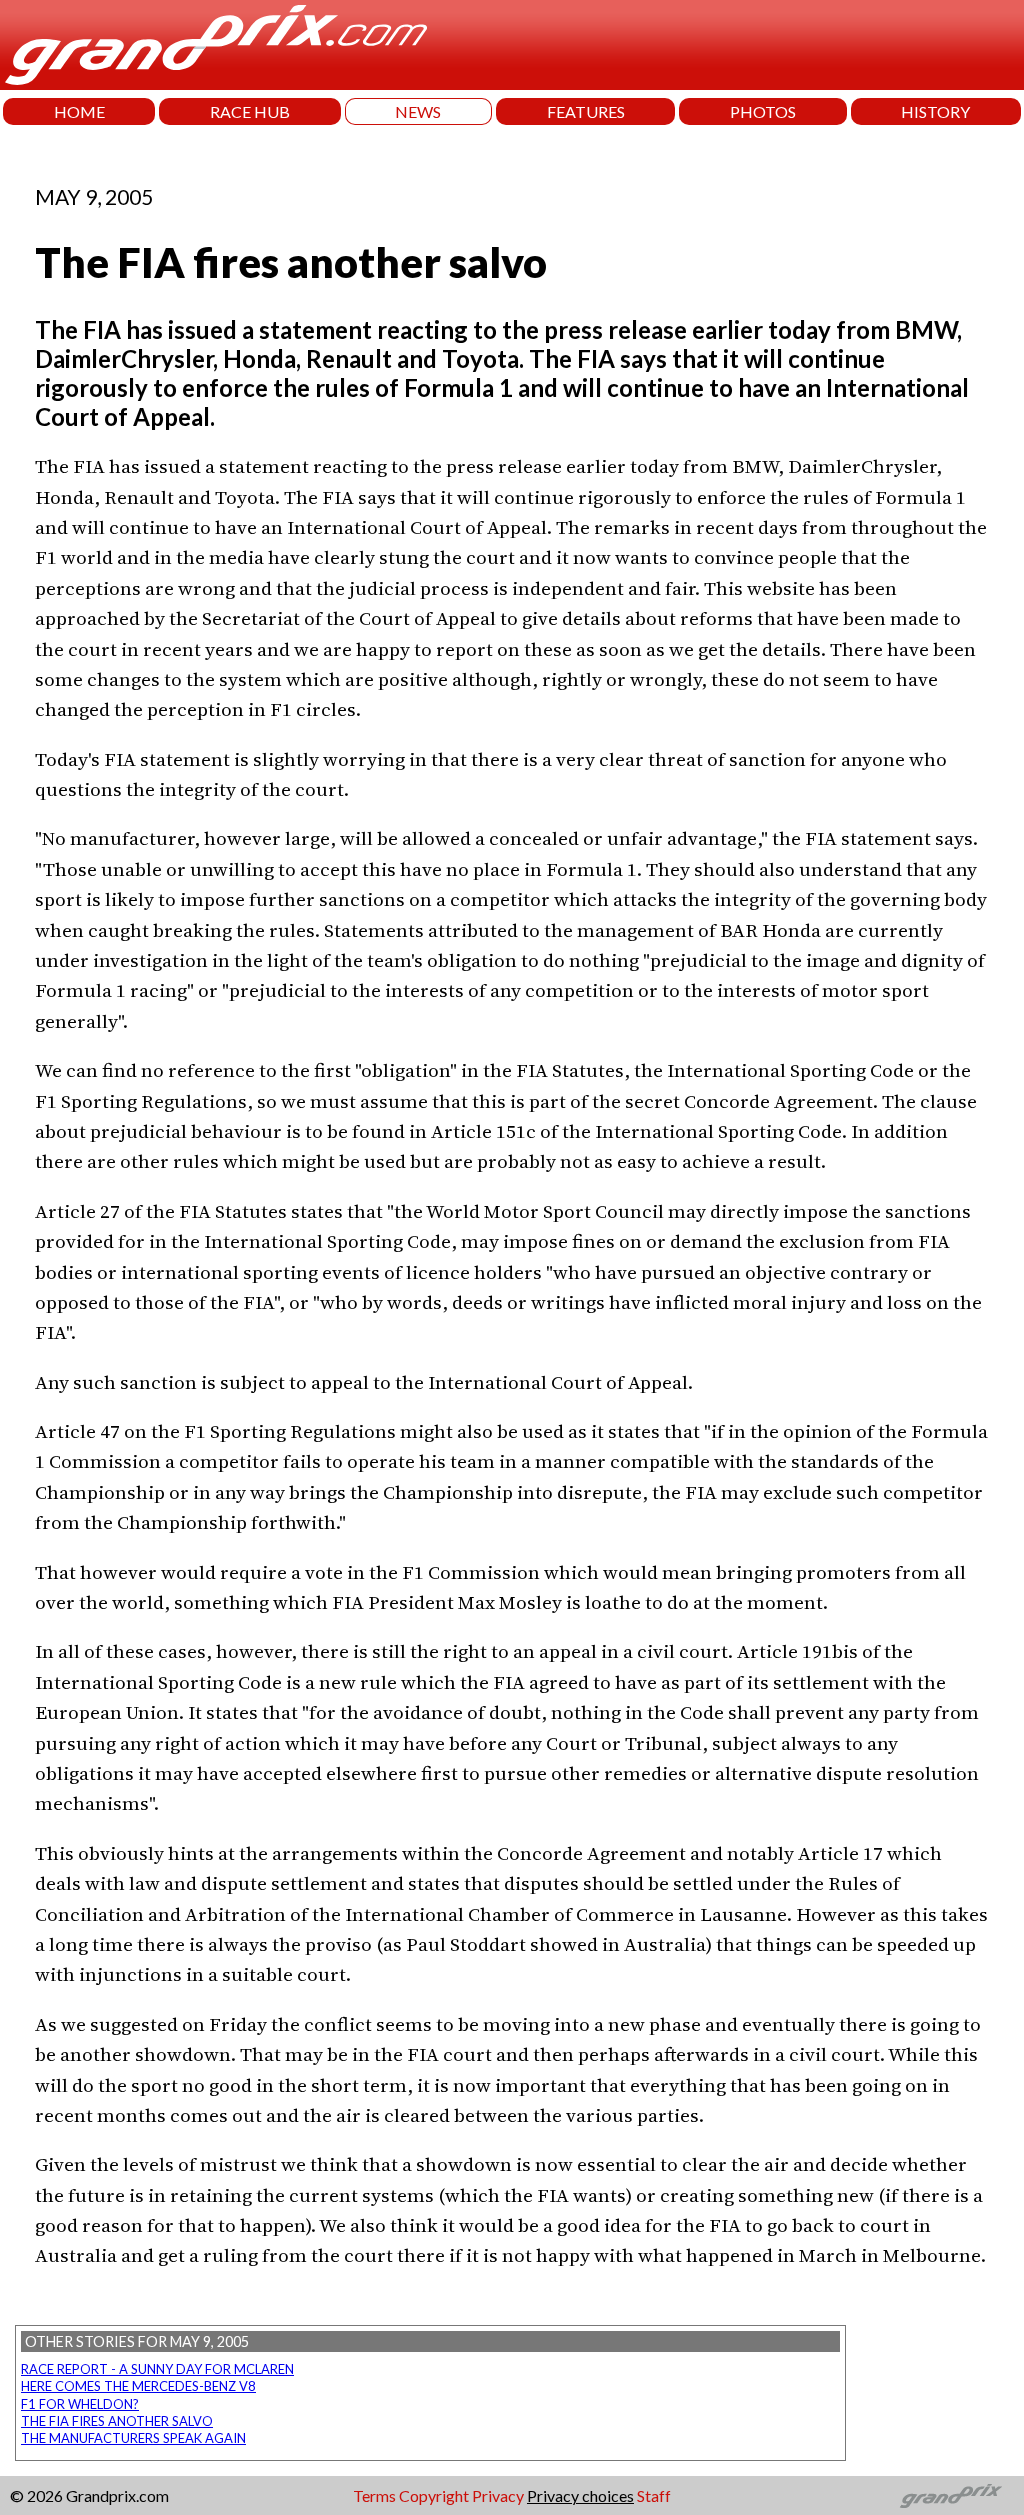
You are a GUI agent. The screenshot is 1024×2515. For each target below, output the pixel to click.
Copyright (434, 2495)
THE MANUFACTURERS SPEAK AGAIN (133, 2438)
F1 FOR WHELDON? (80, 2404)
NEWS (418, 111)
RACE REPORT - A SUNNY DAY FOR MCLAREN (157, 2369)
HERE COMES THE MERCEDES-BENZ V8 (138, 2386)
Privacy (498, 2495)
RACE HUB (250, 111)
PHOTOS (763, 111)
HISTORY (935, 111)
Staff (654, 2495)
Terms (374, 2495)
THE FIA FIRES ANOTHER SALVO (117, 2421)
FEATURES (586, 111)
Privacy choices (580, 2495)
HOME (79, 111)
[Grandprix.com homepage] (951, 2496)
